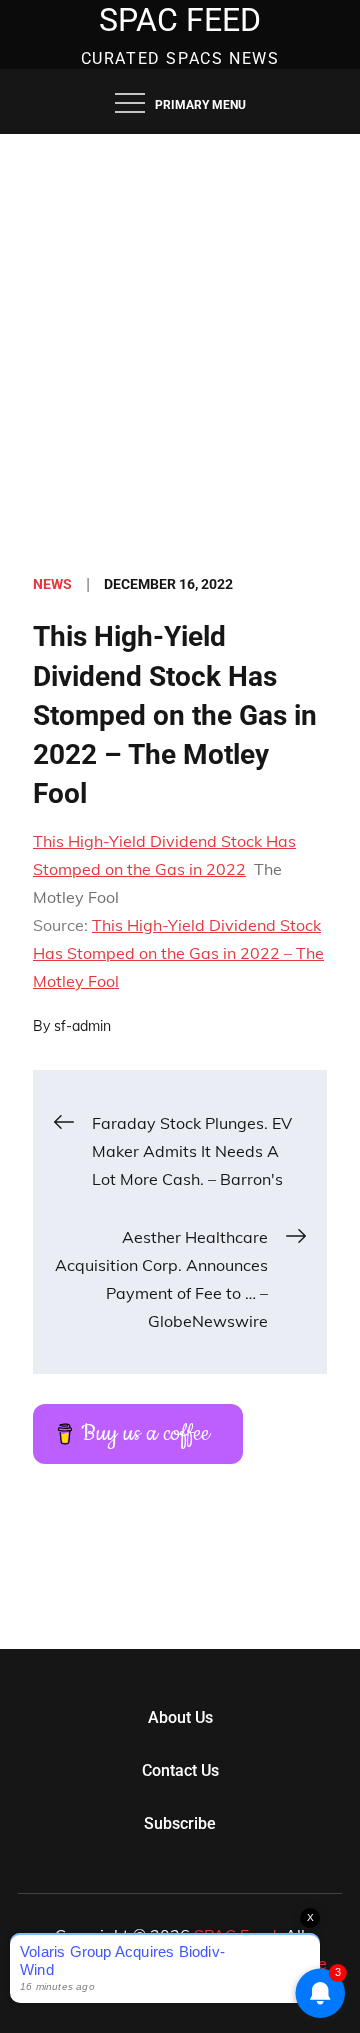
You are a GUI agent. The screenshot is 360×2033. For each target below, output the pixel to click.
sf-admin (82, 1026)
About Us (180, 1717)
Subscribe (180, 1823)
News (52, 584)
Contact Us (180, 1770)
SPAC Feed (180, 20)
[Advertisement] (180, 324)
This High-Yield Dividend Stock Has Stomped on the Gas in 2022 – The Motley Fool (178, 953)
